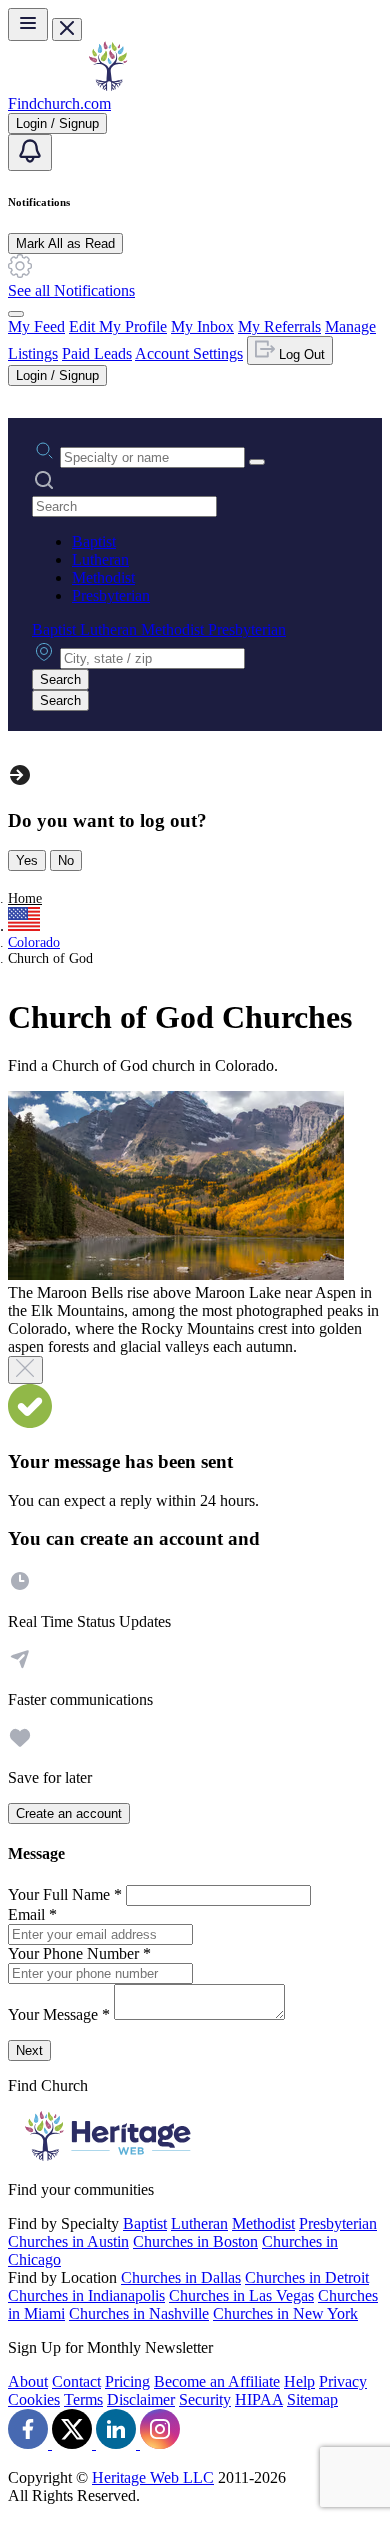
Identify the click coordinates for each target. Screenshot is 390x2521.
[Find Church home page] (108, 85)
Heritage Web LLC (153, 2477)
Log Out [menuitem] (300, 354)
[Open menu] (28, 24)
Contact (76, 2381)
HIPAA (259, 2399)
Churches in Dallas (181, 2277)
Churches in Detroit (307, 2277)
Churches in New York (285, 2313)
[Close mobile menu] (67, 29)
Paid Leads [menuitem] (97, 353)
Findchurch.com (59, 103)
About (28, 2381)
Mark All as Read (65, 243)
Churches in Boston (195, 2241)
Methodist (103, 577)
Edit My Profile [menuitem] (118, 326)
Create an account (69, 1813)
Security (205, 2399)
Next (29, 2050)
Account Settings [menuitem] (189, 353)
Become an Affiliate (217, 2381)
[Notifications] (30, 152)
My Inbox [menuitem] (202, 326)
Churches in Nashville (139, 2313)
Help (299, 2381)
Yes (27, 860)
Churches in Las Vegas (241, 2295)
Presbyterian (111, 595)
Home (25, 898)
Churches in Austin (68, 2241)
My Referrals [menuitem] (279, 326)
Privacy (343, 2381)
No (66, 860)
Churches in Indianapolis (86, 2295)
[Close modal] (25, 1370)
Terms (83, 2399)
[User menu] (16, 314)
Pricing (127, 2381)
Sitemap (312, 2399)
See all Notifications (71, 290)
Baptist (94, 541)
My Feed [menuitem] (36, 326)
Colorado (34, 942)
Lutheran (100, 559)
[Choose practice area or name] (257, 462)
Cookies (34, 2399)
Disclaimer (141, 2399)
